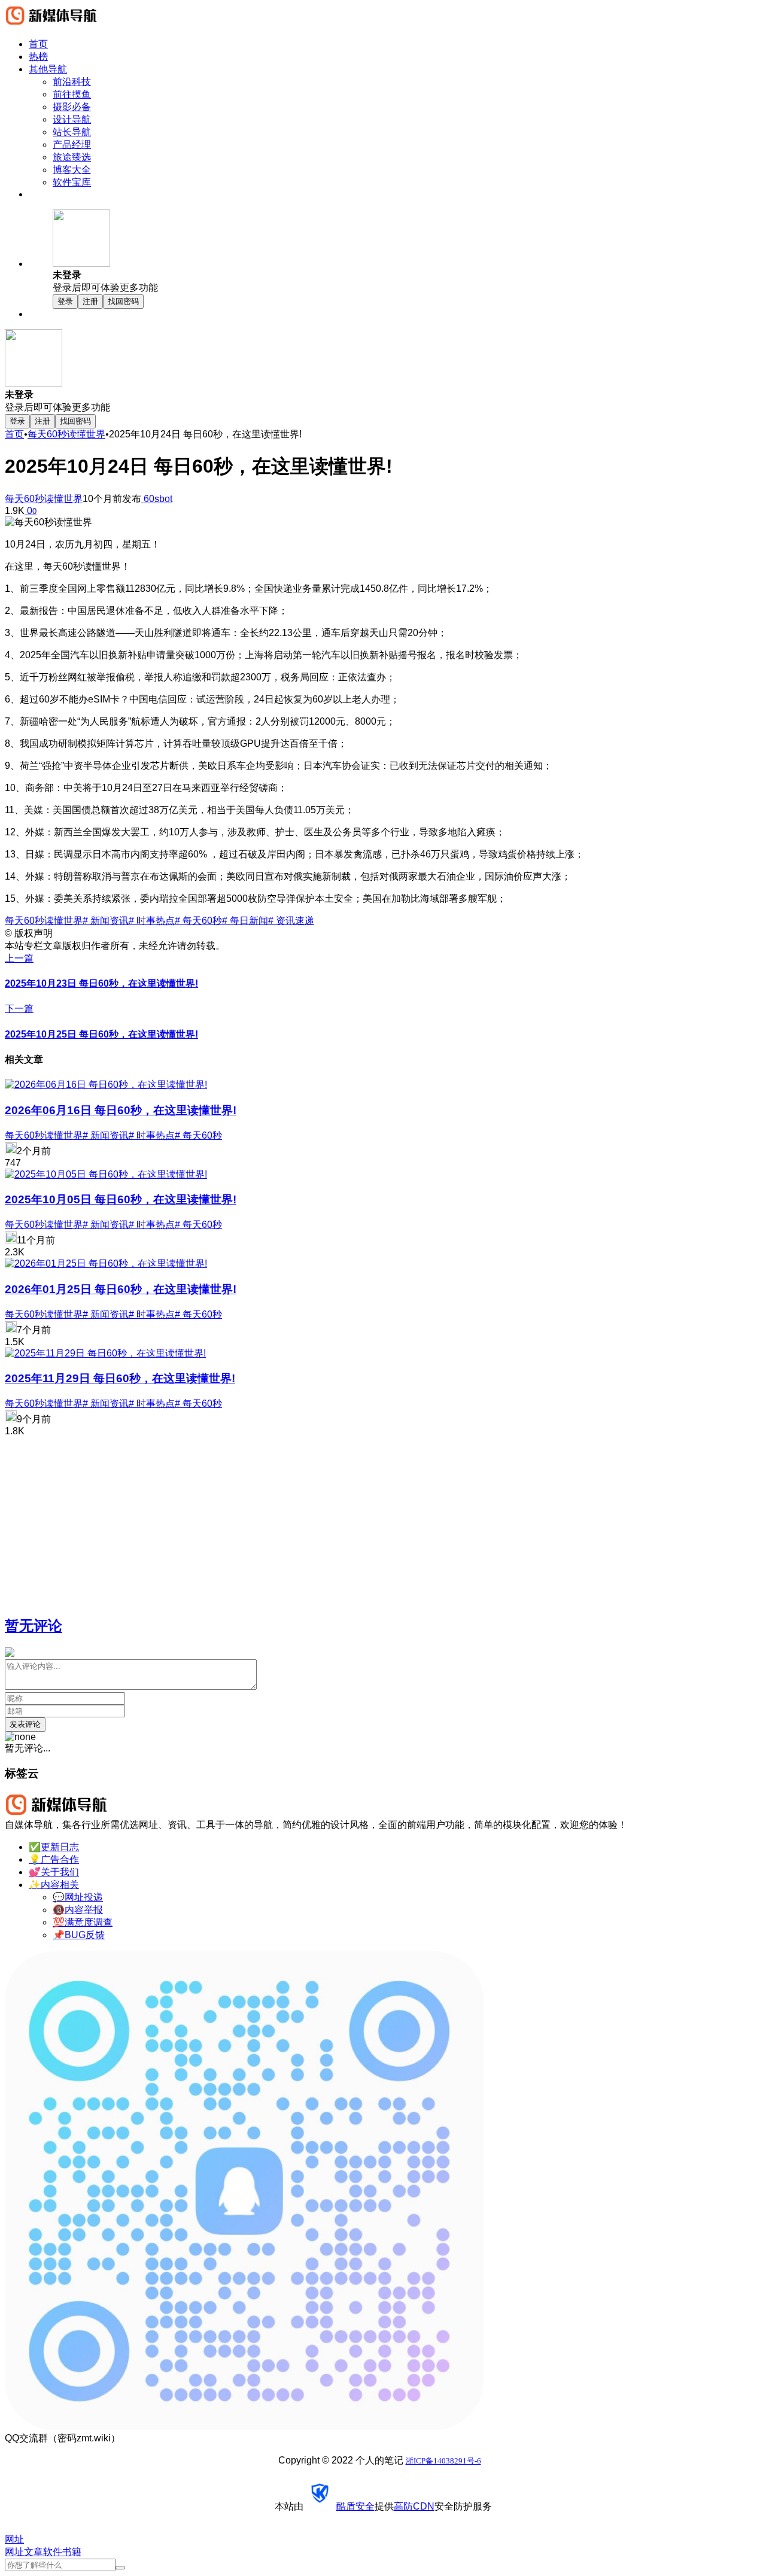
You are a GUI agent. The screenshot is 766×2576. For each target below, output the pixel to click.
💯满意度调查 (83, 1922)
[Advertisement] (364, 1520)
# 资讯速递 (291, 921)
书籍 (72, 2552)
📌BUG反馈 (79, 1935)
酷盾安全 (355, 2506)
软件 (53, 2552)
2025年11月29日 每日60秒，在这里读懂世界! (120, 1378)
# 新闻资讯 (106, 921)
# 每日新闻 (245, 921)
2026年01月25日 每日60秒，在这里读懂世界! (121, 1289)
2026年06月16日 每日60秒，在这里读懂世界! (121, 1110)
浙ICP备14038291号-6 (443, 2461)
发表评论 (25, 1724)
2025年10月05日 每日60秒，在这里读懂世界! (121, 1199)
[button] (407, 252)
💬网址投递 (78, 1897)
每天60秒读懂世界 (66, 434)
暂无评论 (34, 1625)
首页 (14, 434)
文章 (34, 2552)
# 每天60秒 (198, 921)
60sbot (157, 499)
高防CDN (414, 2506)
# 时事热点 (152, 921)
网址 (14, 2552)
